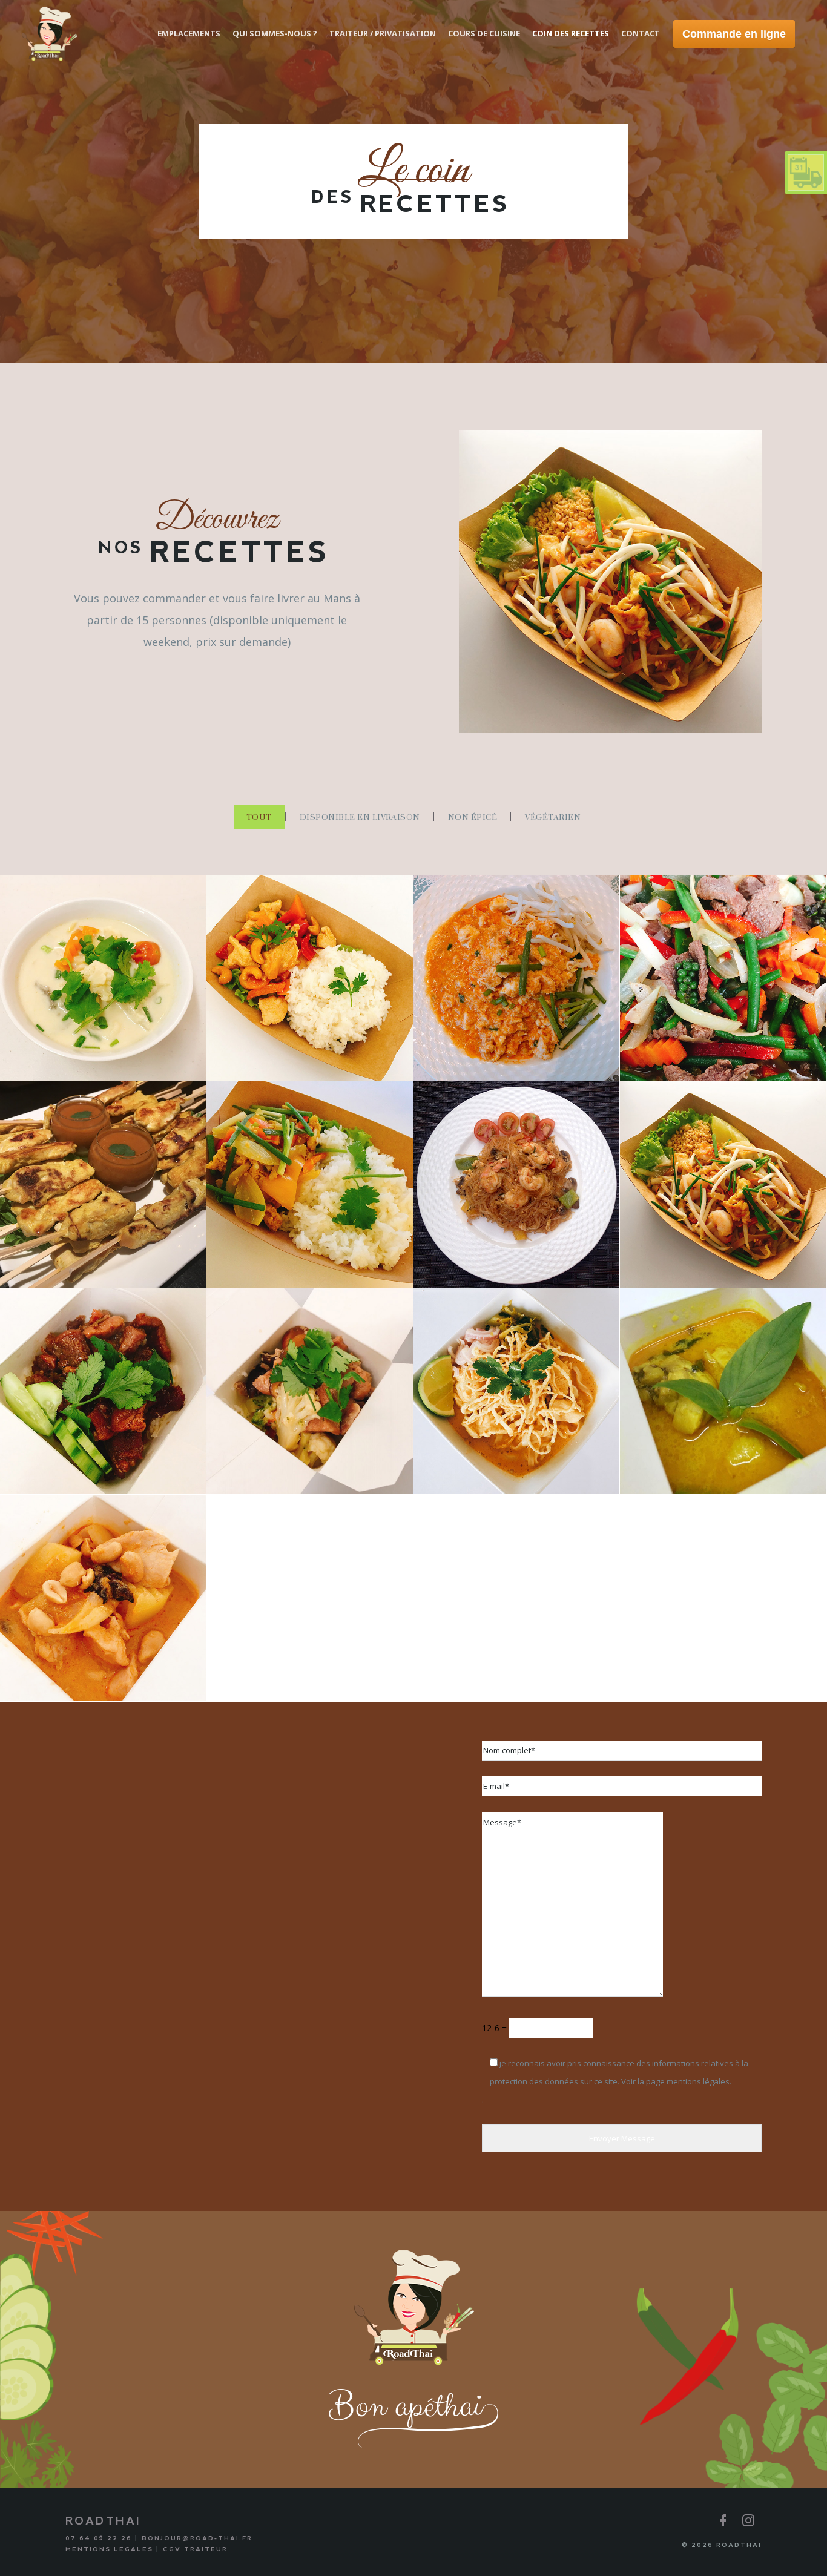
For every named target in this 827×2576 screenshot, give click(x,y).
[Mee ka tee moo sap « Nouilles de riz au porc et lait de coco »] (428, 1067)
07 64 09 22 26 (99, 2538)
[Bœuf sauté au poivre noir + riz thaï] (635, 1067)
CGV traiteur (195, 2549)
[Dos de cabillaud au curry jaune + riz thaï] (222, 1274)
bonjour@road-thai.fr (197, 2538)
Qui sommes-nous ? (275, 33)
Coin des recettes (571, 33)
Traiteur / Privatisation (383, 33)
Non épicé (473, 817)
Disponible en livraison (360, 817)
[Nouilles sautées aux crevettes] (428, 1274)
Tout (259, 817)
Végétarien (553, 817)
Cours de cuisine (484, 33)
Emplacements (189, 33)
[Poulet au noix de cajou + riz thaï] (222, 1067)
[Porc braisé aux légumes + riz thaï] (222, 1480)
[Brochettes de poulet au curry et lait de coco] (15, 1274)
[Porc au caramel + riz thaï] (15, 1480)
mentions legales (109, 2549)
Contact (641, 33)
